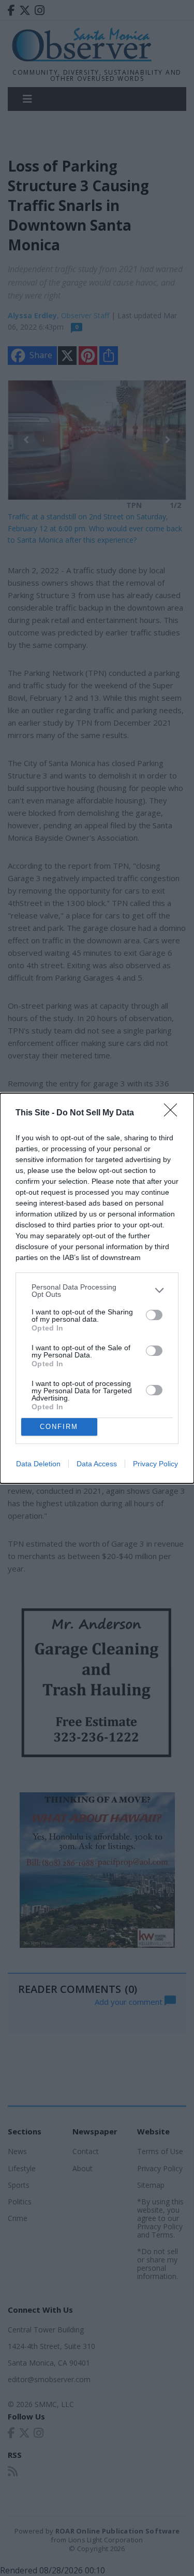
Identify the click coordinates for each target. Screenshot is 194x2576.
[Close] (174, 1113)
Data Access (97, 1464)
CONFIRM (59, 1427)
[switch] (154, 1315)
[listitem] (97, 1291)
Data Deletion (38, 1464)
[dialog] (97, 1288)
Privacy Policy (155, 1464)
